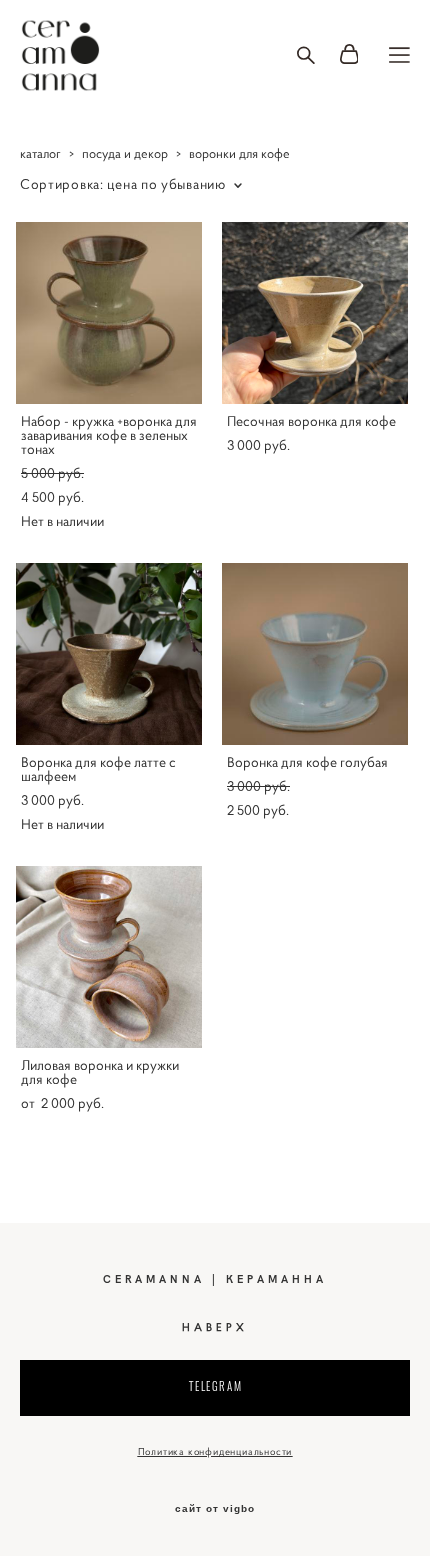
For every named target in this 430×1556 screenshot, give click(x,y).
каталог (40, 153)
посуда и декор (125, 153)
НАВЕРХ (215, 1327)
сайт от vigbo (215, 1509)
